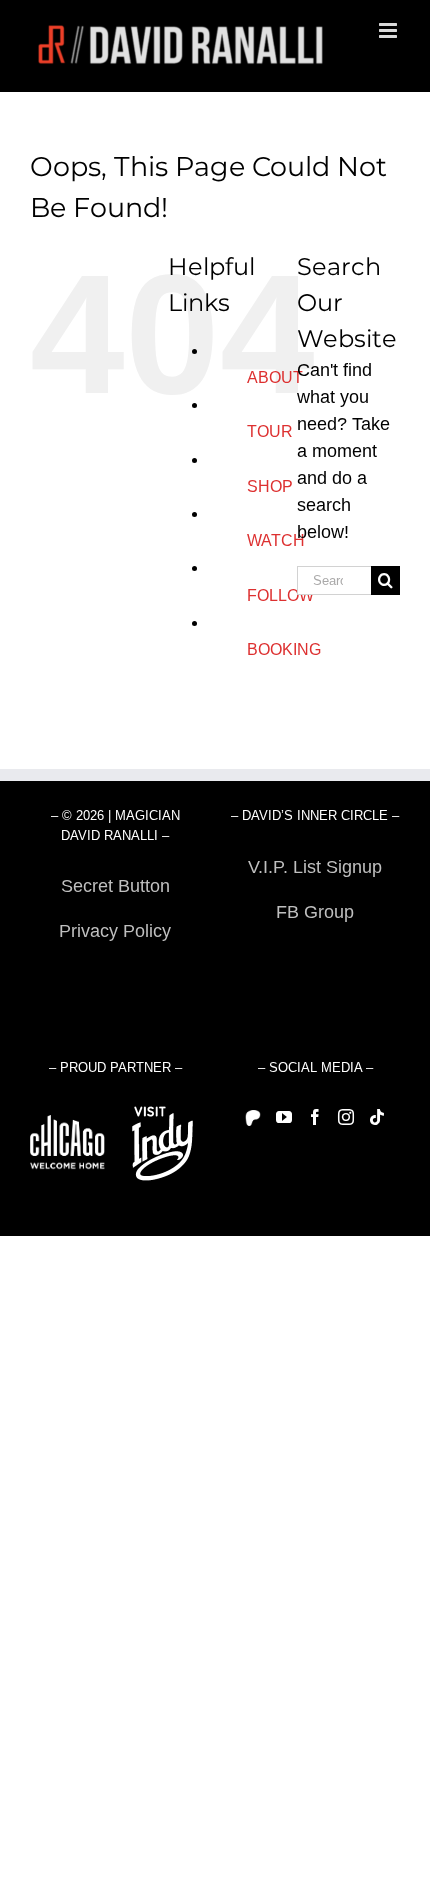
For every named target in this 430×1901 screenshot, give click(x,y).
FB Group (315, 912)
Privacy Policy (115, 931)
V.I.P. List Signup (315, 867)
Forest (115, 976)
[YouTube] (284, 1117)
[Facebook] (315, 1117)
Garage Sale (315, 957)
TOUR (270, 431)
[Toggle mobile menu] (389, 30)
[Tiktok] (377, 1117)
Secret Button (115, 886)
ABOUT (275, 377)
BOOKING (284, 649)
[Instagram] (346, 1117)
